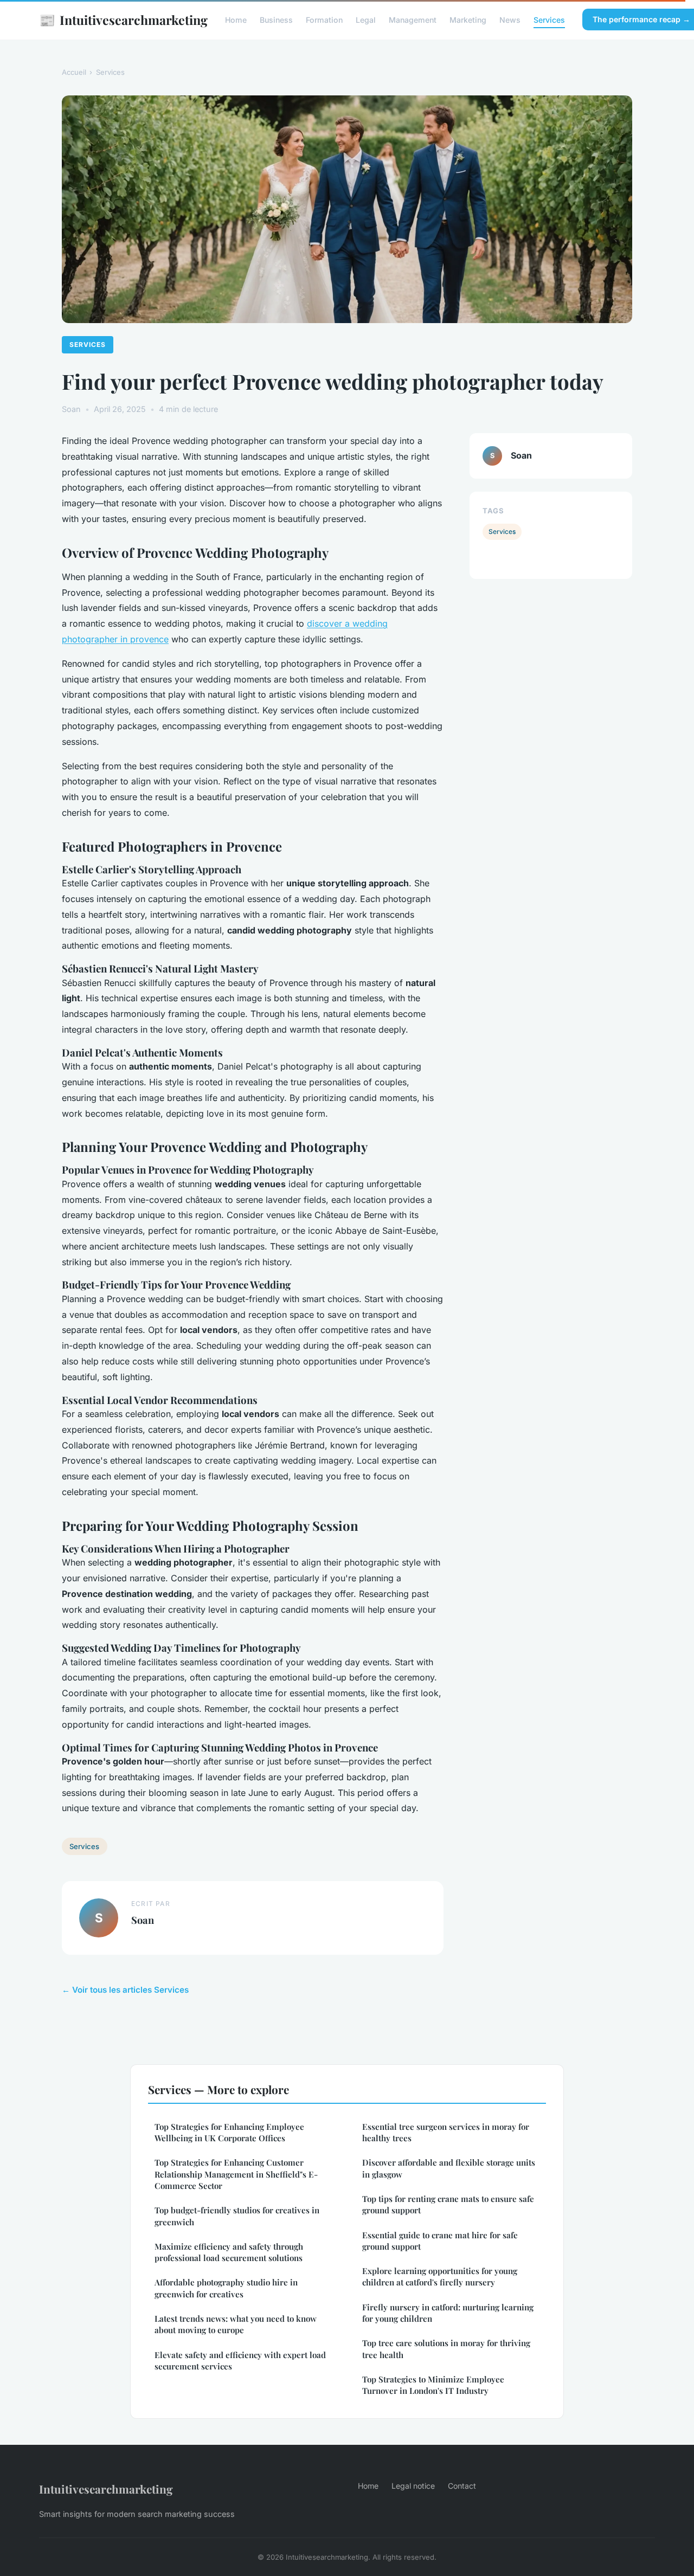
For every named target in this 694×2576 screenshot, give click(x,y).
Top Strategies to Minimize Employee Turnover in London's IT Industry (433, 2385)
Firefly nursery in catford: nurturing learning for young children (448, 2313)
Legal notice (413, 2486)
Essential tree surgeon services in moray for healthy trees (446, 2132)
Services (549, 20)
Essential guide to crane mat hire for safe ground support (440, 2241)
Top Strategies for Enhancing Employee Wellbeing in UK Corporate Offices (229, 2132)
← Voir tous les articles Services (125, 1990)
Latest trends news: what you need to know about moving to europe (236, 2324)
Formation (324, 20)
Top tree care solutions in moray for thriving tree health (446, 2349)
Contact (462, 2486)
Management (413, 20)
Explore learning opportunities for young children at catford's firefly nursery (440, 2276)
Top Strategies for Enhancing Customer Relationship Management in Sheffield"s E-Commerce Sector (236, 2174)
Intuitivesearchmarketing (123, 20)
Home (236, 20)
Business (276, 20)
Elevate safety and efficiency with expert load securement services (240, 2361)
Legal (366, 20)
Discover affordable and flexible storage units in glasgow (449, 2168)
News (510, 20)
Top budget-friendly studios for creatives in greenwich (237, 2216)
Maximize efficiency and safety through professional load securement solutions (229, 2252)
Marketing (468, 20)
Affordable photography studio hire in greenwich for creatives (226, 2288)
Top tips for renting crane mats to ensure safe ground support (448, 2204)
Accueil (74, 72)
